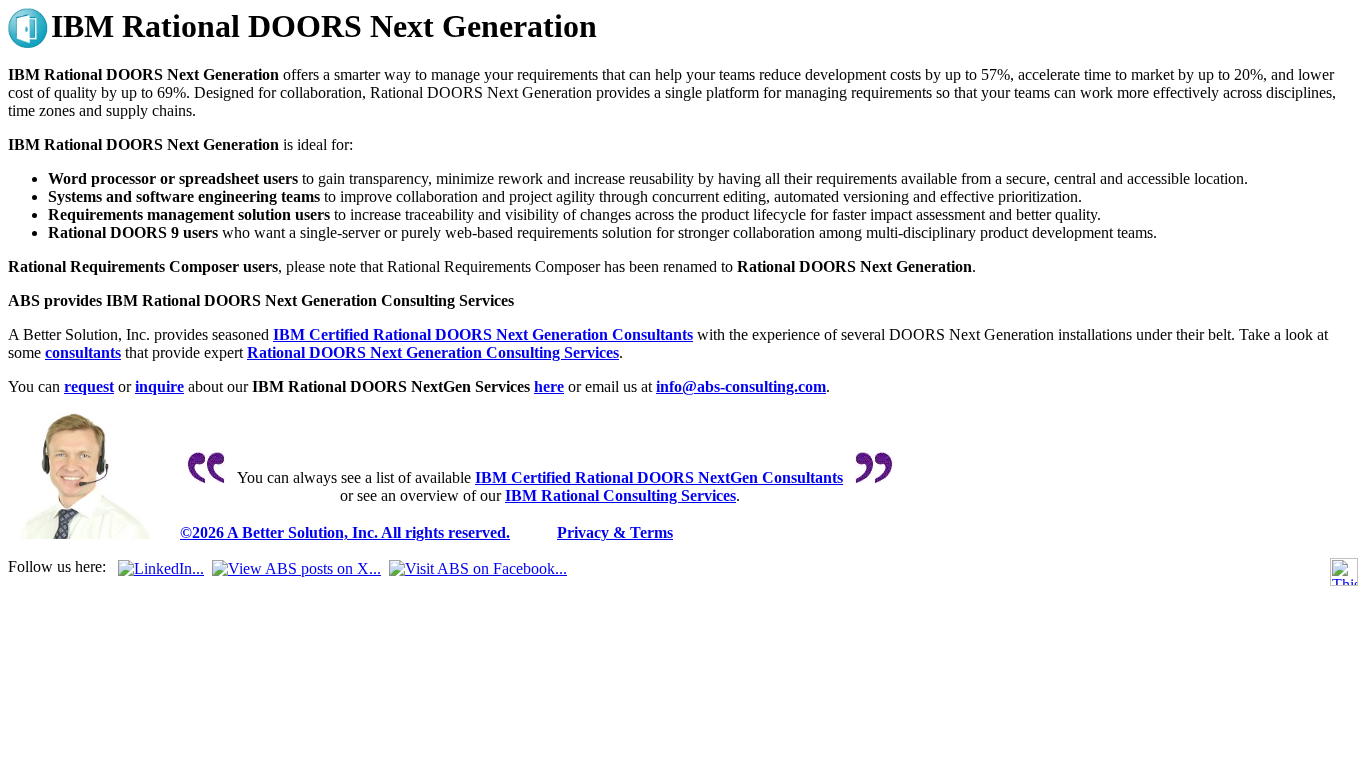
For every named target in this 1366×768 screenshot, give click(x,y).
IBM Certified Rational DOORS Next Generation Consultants (483, 334)
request (89, 386)
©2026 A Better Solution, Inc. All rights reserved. (345, 532)
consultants (83, 352)
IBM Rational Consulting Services (620, 495)
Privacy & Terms (615, 532)
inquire (159, 386)
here (549, 386)
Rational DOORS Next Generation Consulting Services (433, 352)
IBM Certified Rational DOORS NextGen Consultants (659, 477)
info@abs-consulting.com (741, 386)
